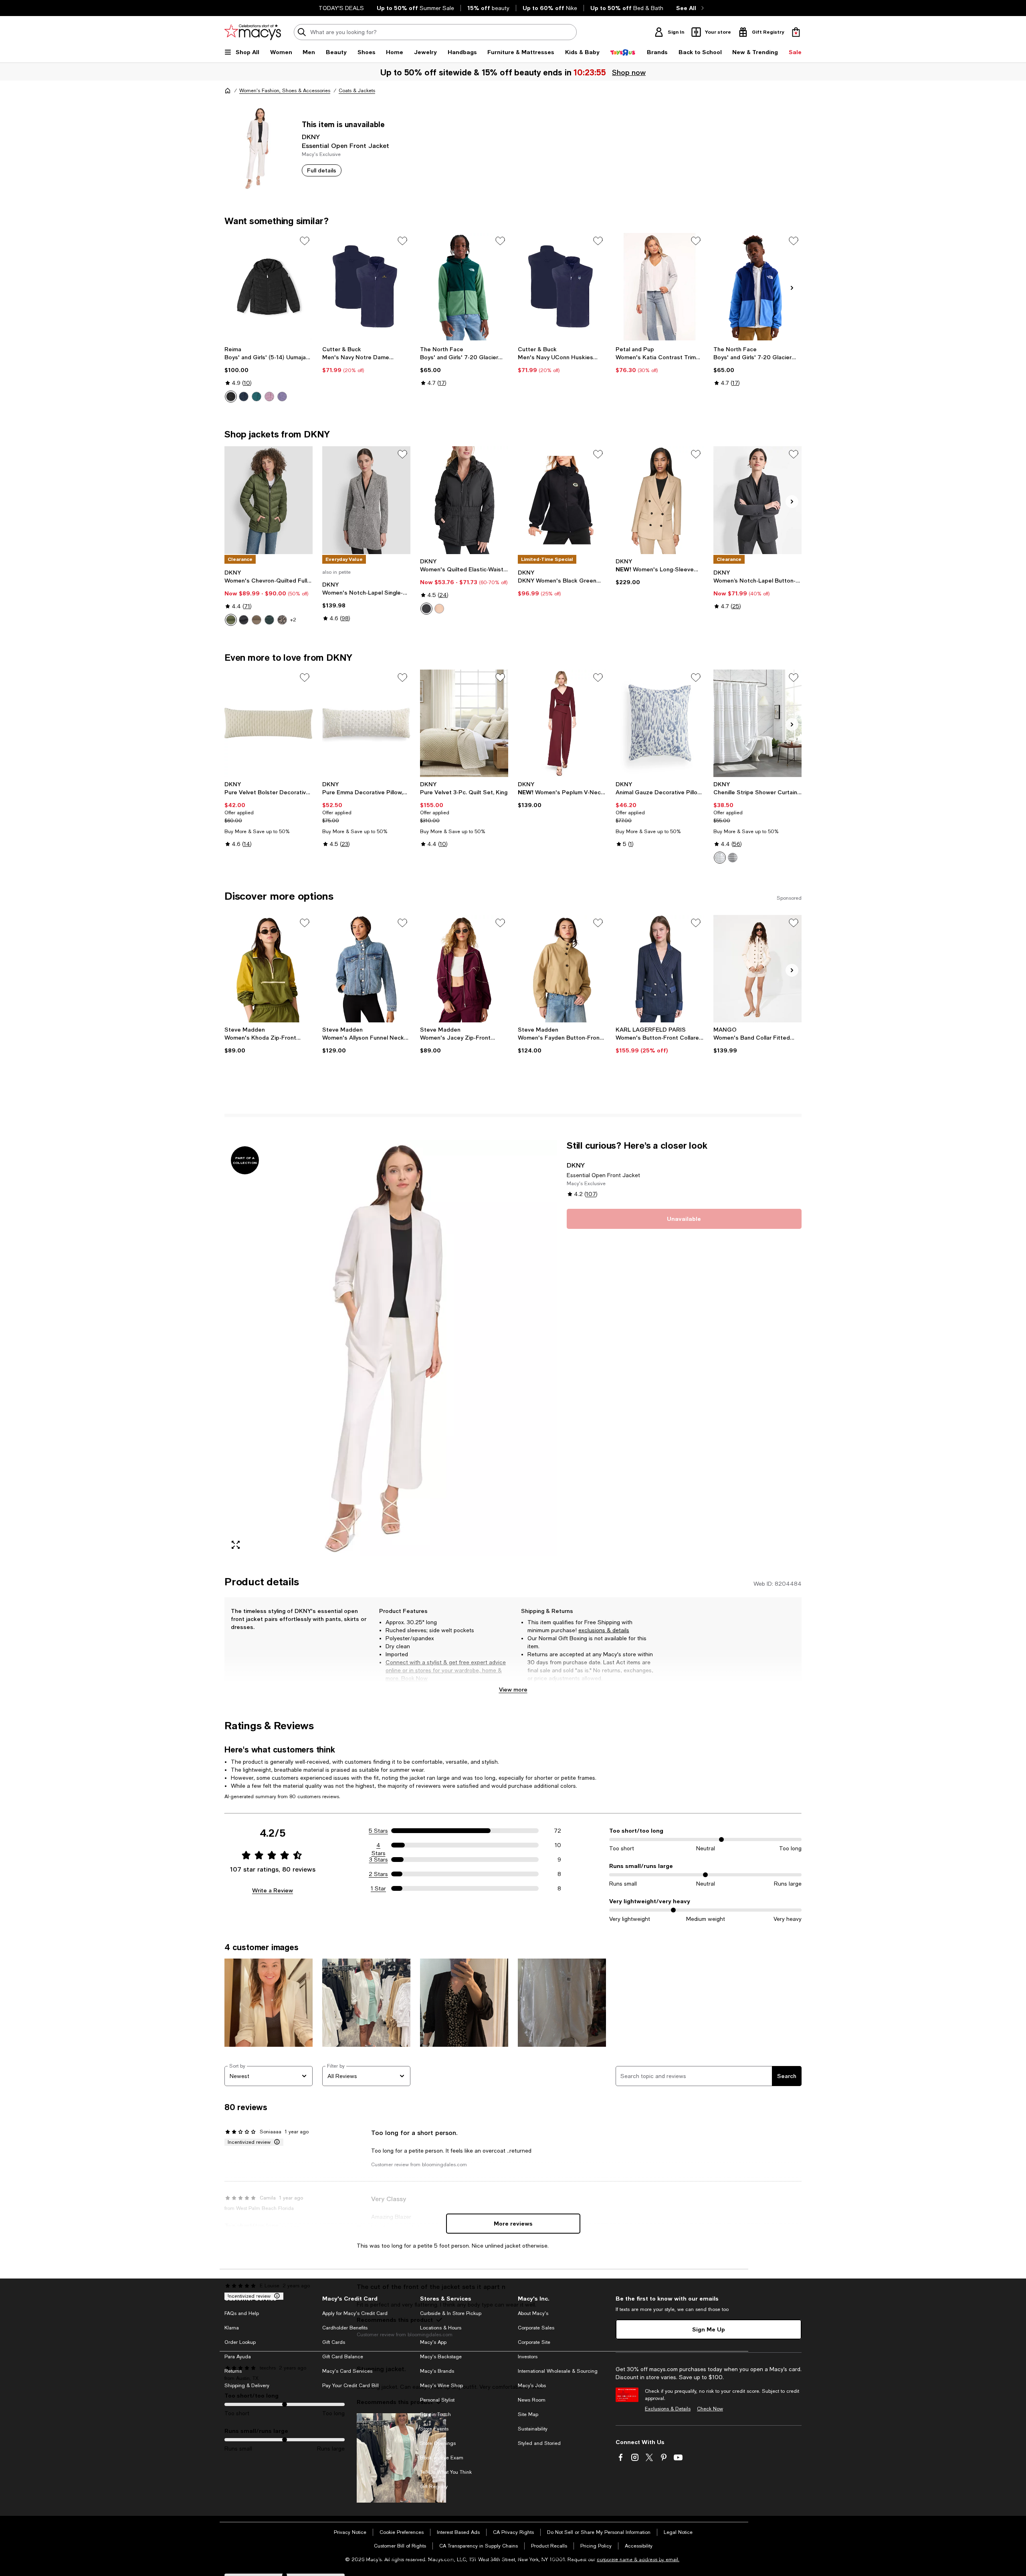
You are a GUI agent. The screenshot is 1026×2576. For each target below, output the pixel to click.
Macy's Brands (437, 2371)
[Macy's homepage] (228, 91)
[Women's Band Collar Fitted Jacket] (757, 969)
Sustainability (533, 2429)
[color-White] (720, 858)
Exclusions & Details (668, 2409)
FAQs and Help (242, 2313)
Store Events (434, 2429)
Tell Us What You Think (446, 2472)
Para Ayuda (238, 2357)
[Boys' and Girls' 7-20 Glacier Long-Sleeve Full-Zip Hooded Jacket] (757, 287)
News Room (532, 2400)
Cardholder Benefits (345, 2328)
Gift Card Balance (343, 2357)
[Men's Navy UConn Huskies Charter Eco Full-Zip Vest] (562, 287)
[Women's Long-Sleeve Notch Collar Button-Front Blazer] (660, 500)
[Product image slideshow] (391, 1348)
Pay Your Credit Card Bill (350, 2386)
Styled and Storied (539, 2443)
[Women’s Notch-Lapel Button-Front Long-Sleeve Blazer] (757, 500)
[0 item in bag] (796, 32)
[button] (391, 1348)
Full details (322, 170)
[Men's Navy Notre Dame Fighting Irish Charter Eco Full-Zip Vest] (366, 287)
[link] (269, 374)
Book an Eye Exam (442, 2458)
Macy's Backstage (441, 2357)
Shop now (628, 72)
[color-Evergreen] (231, 620)
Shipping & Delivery (247, 2386)
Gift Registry (434, 2487)
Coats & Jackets (357, 91)
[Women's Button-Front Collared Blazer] (660, 969)
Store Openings (438, 2443)
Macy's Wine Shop (441, 2386)
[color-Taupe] (256, 620)
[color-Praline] (439, 609)
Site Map (528, 2414)
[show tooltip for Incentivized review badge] (275, 2142)
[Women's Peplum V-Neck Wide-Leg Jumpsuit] (562, 723)
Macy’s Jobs (532, 2386)
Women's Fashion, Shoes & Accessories (285, 91)
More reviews (513, 2223)
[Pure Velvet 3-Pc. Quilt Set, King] (464, 723)
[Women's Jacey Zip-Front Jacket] (464, 969)
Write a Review (273, 1890)
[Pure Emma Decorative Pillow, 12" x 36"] (366, 723)
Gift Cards (334, 2342)
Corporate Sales (536, 2328)
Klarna (232, 2328)
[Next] (792, 288)
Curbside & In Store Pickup (451, 2313)
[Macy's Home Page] (253, 32)
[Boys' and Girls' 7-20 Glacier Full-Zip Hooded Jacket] (464, 287)
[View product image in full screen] (236, 1545)
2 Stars (378, 1874)
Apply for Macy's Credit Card (355, 2313)
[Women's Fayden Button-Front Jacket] (562, 969)
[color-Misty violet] (282, 397)
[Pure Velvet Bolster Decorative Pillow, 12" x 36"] (269, 723)
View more (513, 1689)
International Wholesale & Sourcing (558, 2371)
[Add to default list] (305, 241)
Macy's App (433, 2342)
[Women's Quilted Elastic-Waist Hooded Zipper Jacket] (464, 500)
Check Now (710, 2409)
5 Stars (378, 1831)
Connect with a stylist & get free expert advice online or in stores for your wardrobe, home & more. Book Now (446, 1670)
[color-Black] (231, 397)
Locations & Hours (441, 2328)
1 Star (378, 1888)
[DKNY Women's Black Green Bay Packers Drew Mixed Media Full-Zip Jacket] (562, 500)
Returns (233, 2371)
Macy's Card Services (347, 2371)
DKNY (311, 137)
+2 (293, 620)
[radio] (231, 397)
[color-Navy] (244, 397)
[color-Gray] (733, 858)
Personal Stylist (437, 2400)
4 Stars (379, 1845)
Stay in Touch (435, 2414)
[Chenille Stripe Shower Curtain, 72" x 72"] (757, 723)
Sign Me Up (709, 2329)
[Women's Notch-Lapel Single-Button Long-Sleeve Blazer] (366, 500)
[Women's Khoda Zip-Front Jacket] (269, 969)
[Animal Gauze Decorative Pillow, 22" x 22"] (660, 723)
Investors (528, 2357)
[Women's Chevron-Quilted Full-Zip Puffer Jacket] (269, 500)
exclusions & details (604, 1630)
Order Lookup (240, 2342)
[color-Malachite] (269, 620)
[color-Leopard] (282, 620)
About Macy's (533, 2313)
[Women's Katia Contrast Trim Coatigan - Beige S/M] (660, 287)
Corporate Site (534, 2342)
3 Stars (379, 1860)
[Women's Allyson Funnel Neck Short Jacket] (366, 969)
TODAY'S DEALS (341, 8)
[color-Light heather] (269, 397)
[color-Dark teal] (256, 397)
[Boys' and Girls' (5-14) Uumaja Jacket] (269, 287)
